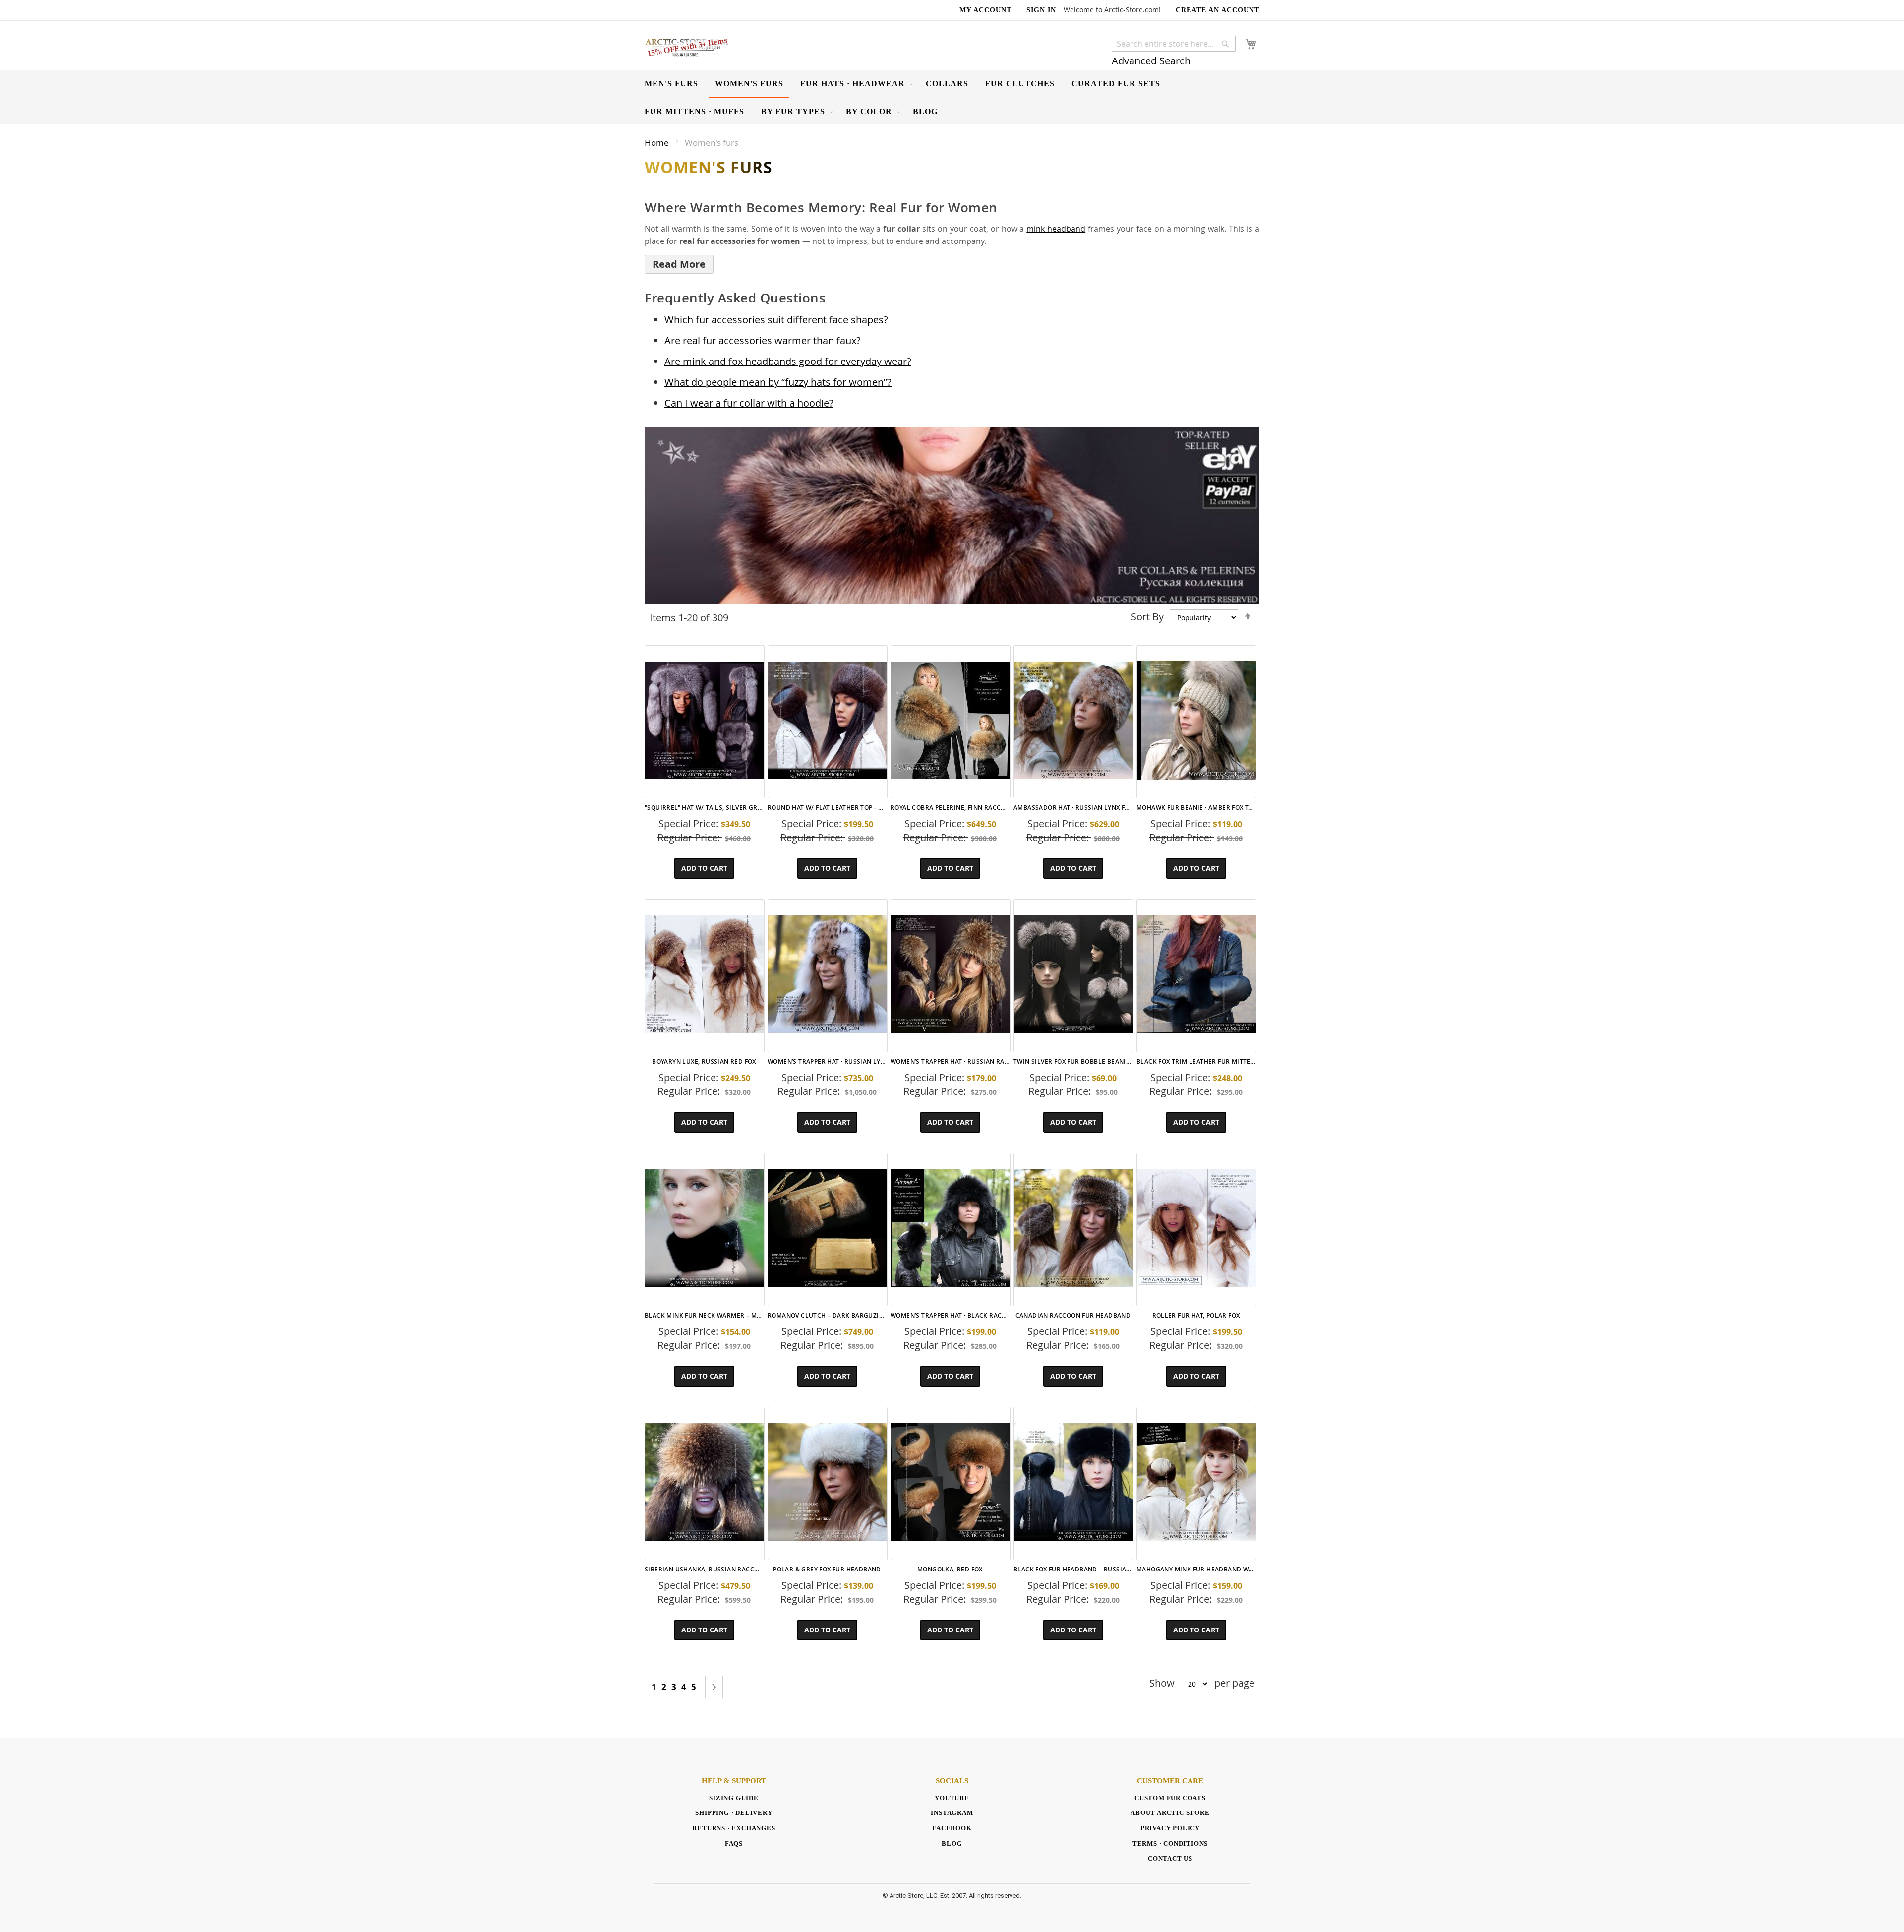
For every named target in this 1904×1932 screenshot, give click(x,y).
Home (658, 143)
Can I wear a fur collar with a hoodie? (749, 403)
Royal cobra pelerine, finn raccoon (950, 808)
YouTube (952, 1798)
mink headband (1056, 229)
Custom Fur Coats (1170, 1798)
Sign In (1041, 10)
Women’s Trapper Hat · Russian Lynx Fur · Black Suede (827, 1061)
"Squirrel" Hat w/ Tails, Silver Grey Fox (704, 808)
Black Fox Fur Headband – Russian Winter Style (1073, 1569)
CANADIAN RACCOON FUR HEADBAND (1073, 1315)
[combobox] (1174, 44)
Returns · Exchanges (734, 1828)
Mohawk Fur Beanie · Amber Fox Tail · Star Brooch (1196, 808)
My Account (985, 10)
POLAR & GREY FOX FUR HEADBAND (827, 1569)
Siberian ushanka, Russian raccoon (704, 1569)
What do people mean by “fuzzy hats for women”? (778, 382)
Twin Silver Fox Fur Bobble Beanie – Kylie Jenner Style (1073, 1061)
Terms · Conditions (1170, 1843)
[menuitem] (671, 84)
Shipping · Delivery (734, 1813)
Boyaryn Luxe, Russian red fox (704, 1061)
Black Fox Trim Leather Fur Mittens (1196, 1061)
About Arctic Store (1170, 1813)
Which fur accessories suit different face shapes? (776, 320)
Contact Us (1170, 1858)
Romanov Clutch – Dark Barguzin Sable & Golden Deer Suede (827, 1315)
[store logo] (687, 47)
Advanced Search (1151, 61)
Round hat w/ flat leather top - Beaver (827, 808)
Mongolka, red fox (950, 1569)
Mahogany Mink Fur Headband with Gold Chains (1196, 1569)
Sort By (1147, 617)
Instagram (952, 1813)
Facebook (952, 1828)
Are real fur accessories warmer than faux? (763, 340)
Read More (679, 264)
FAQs (734, 1843)
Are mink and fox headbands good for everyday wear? (788, 361)
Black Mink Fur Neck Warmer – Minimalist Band (704, 1315)
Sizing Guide (734, 1798)
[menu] (952, 97)
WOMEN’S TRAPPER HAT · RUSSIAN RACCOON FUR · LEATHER (950, 1061)
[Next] (714, 1687)
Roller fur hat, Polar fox (1196, 1315)
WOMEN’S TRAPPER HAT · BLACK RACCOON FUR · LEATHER (950, 1315)
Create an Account (1218, 10)
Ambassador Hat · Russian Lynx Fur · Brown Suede (1073, 808)
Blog (952, 1843)
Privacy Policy (1170, 1828)
